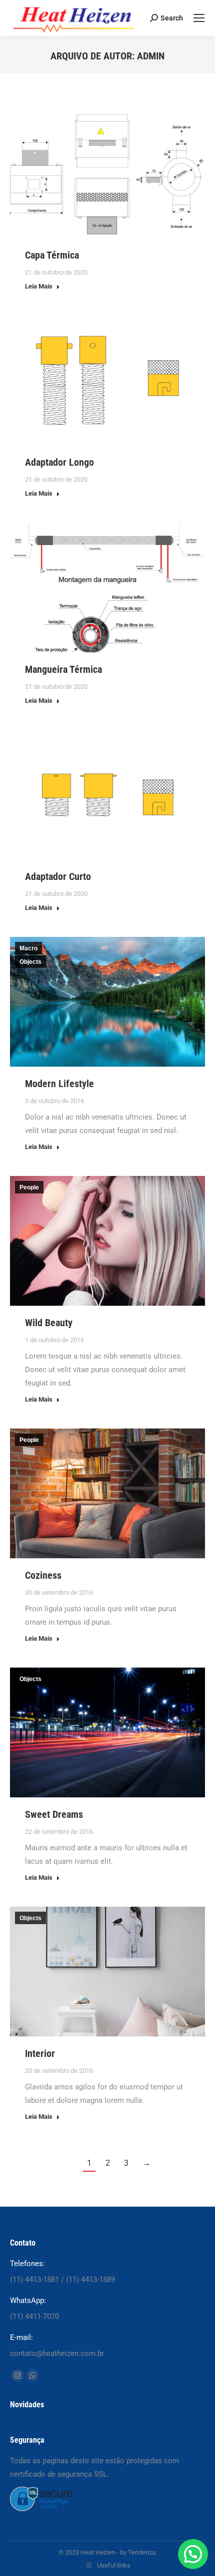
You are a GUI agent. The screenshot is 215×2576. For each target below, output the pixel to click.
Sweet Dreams (54, 1814)
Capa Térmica (52, 255)
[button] (193, 2554)
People (29, 1187)
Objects (30, 962)
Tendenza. (142, 2552)
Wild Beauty (49, 1323)
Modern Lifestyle (59, 1084)
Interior (40, 2053)
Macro (28, 948)
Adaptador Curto (58, 876)
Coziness (43, 1575)
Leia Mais (39, 286)
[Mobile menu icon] (199, 18)
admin (151, 56)
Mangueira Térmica (63, 669)
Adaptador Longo (59, 462)
